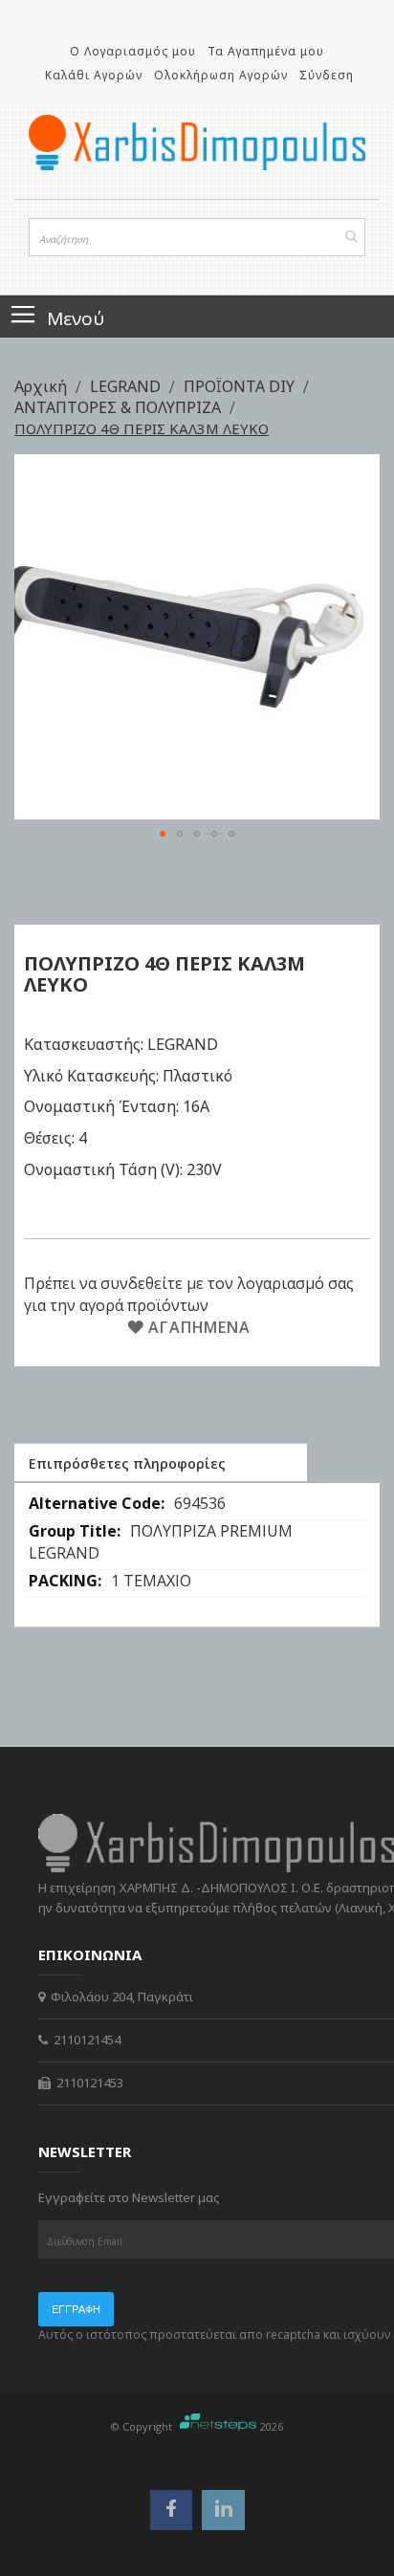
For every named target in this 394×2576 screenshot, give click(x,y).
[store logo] (197, 142)
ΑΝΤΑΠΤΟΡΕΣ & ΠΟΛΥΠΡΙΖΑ (120, 407)
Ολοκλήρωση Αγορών (221, 75)
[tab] (161, 1462)
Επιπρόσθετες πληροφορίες (127, 1463)
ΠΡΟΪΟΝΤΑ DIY (241, 386)
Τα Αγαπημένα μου (266, 51)
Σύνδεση (327, 75)
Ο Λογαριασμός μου (133, 51)
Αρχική (43, 386)
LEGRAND (127, 386)
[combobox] (197, 237)
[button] (163, 834)
